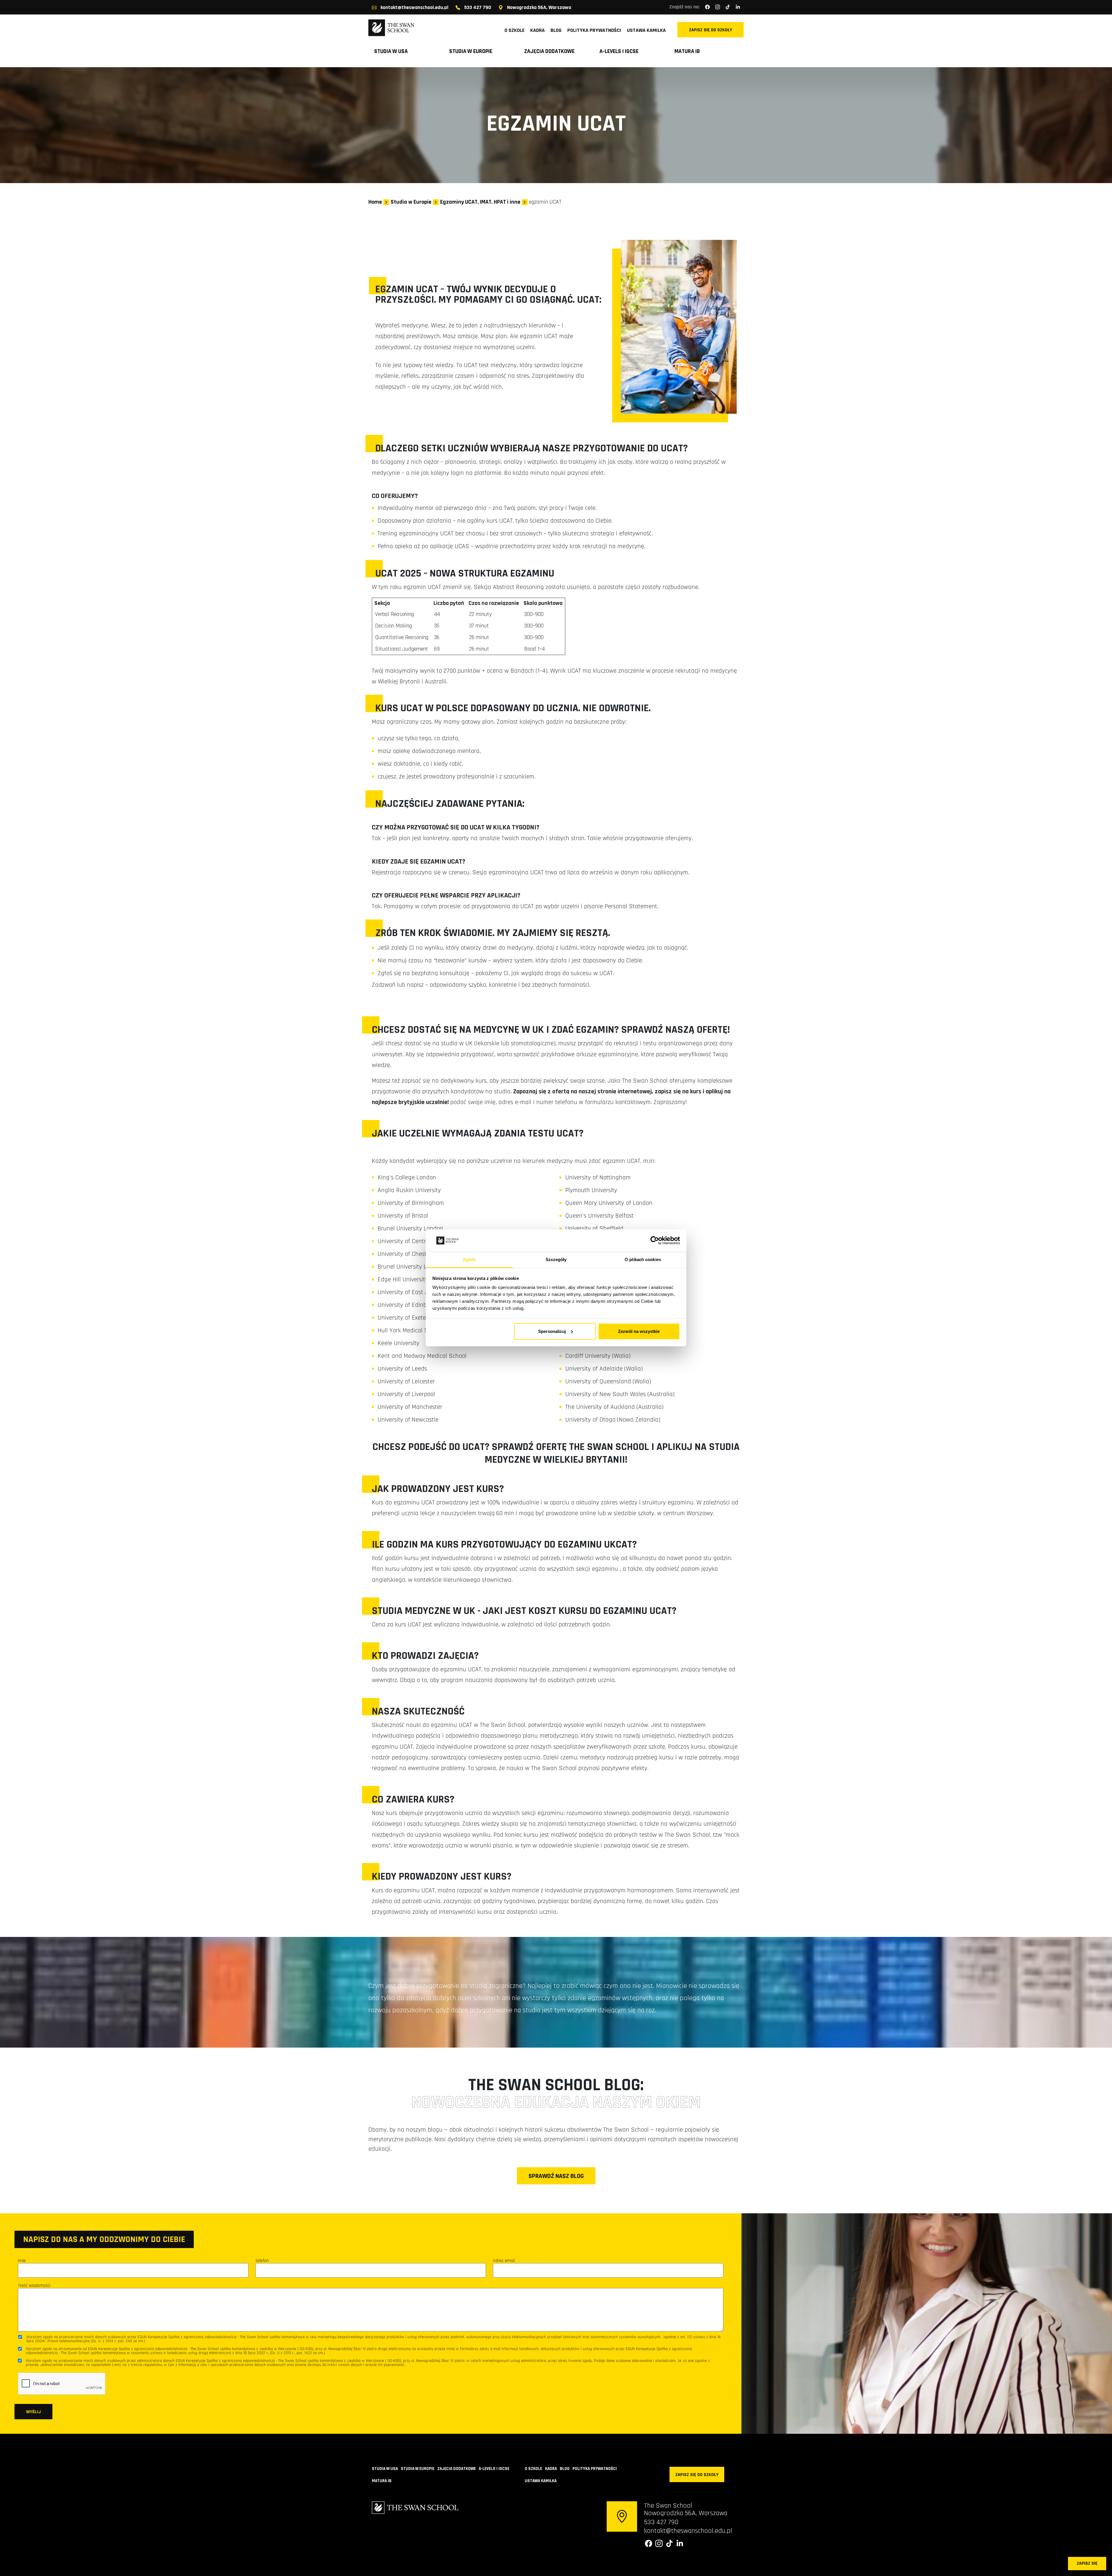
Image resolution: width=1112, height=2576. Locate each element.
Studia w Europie (471, 51)
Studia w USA (391, 51)
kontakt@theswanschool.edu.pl (414, 8)
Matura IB (687, 51)
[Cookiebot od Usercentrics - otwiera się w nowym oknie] (655, 1240)
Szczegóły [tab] (556, 1259)
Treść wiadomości (34, 2286)
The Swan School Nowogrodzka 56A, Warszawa (686, 2509)
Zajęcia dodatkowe (549, 51)
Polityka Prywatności (594, 30)
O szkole (514, 30)
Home (375, 202)
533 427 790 (477, 8)
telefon (262, 2261)
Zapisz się (1087, 2563)
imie (22, 2261)
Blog (556, 30)
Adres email (504, 2261)
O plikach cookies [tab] (643, 1259)
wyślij (33, 2412)
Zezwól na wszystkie (639, 1331)
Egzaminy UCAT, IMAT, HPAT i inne (480, 202)
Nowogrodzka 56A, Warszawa (538, 8)
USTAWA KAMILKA (646, 30)
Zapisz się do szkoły (710, 30)
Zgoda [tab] (469, 1259)
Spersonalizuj (552, 1331)
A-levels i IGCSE (619, 51)
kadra (537, 30)
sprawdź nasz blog (556, 2176)
